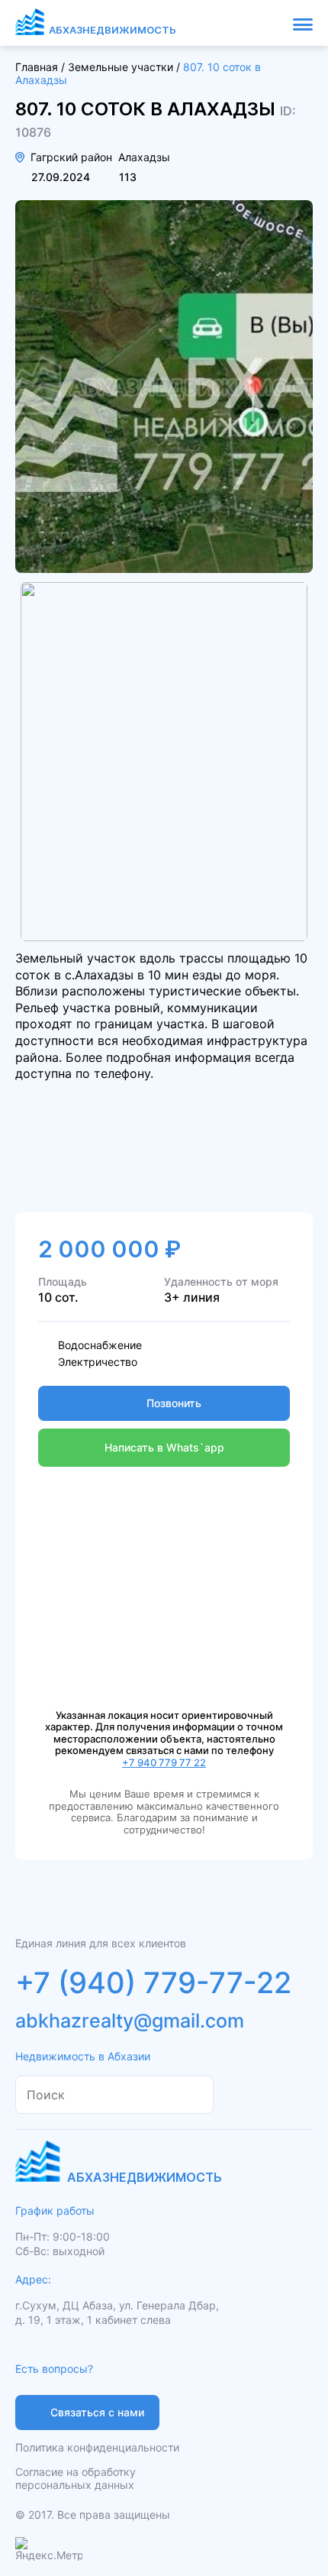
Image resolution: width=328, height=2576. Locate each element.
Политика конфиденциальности (97, 2447)
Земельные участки (121, 67)
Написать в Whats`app (164, 1447)
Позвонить (174, 1403)
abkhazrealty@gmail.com (130, 2021)
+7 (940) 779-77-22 (153, 1982)
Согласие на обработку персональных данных (76, 2478)
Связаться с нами (97, 2412)
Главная (37, 67)
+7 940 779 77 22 (164, 1762)
